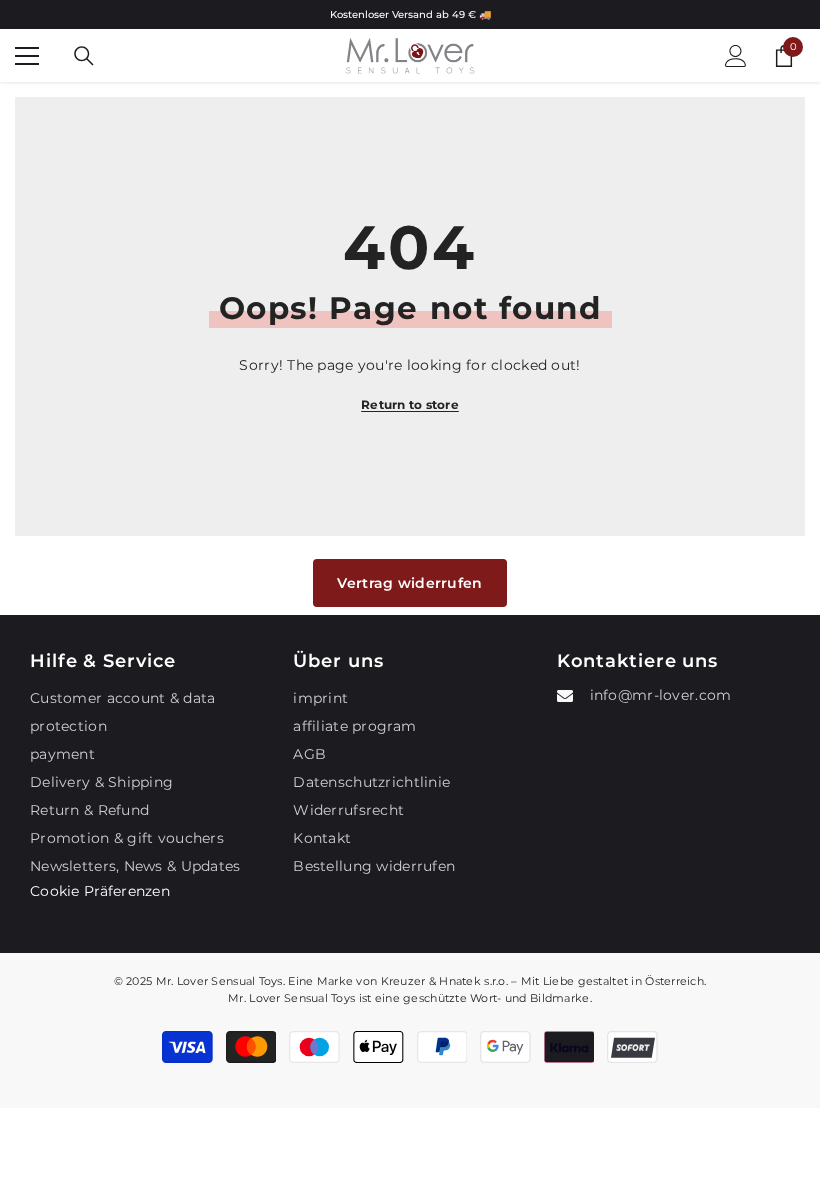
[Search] (84, 56)
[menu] (27, 56)
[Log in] (736, 56)
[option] (410, 14)
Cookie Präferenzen (100, 891)
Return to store (410, 404)
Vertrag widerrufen (409, 583)
